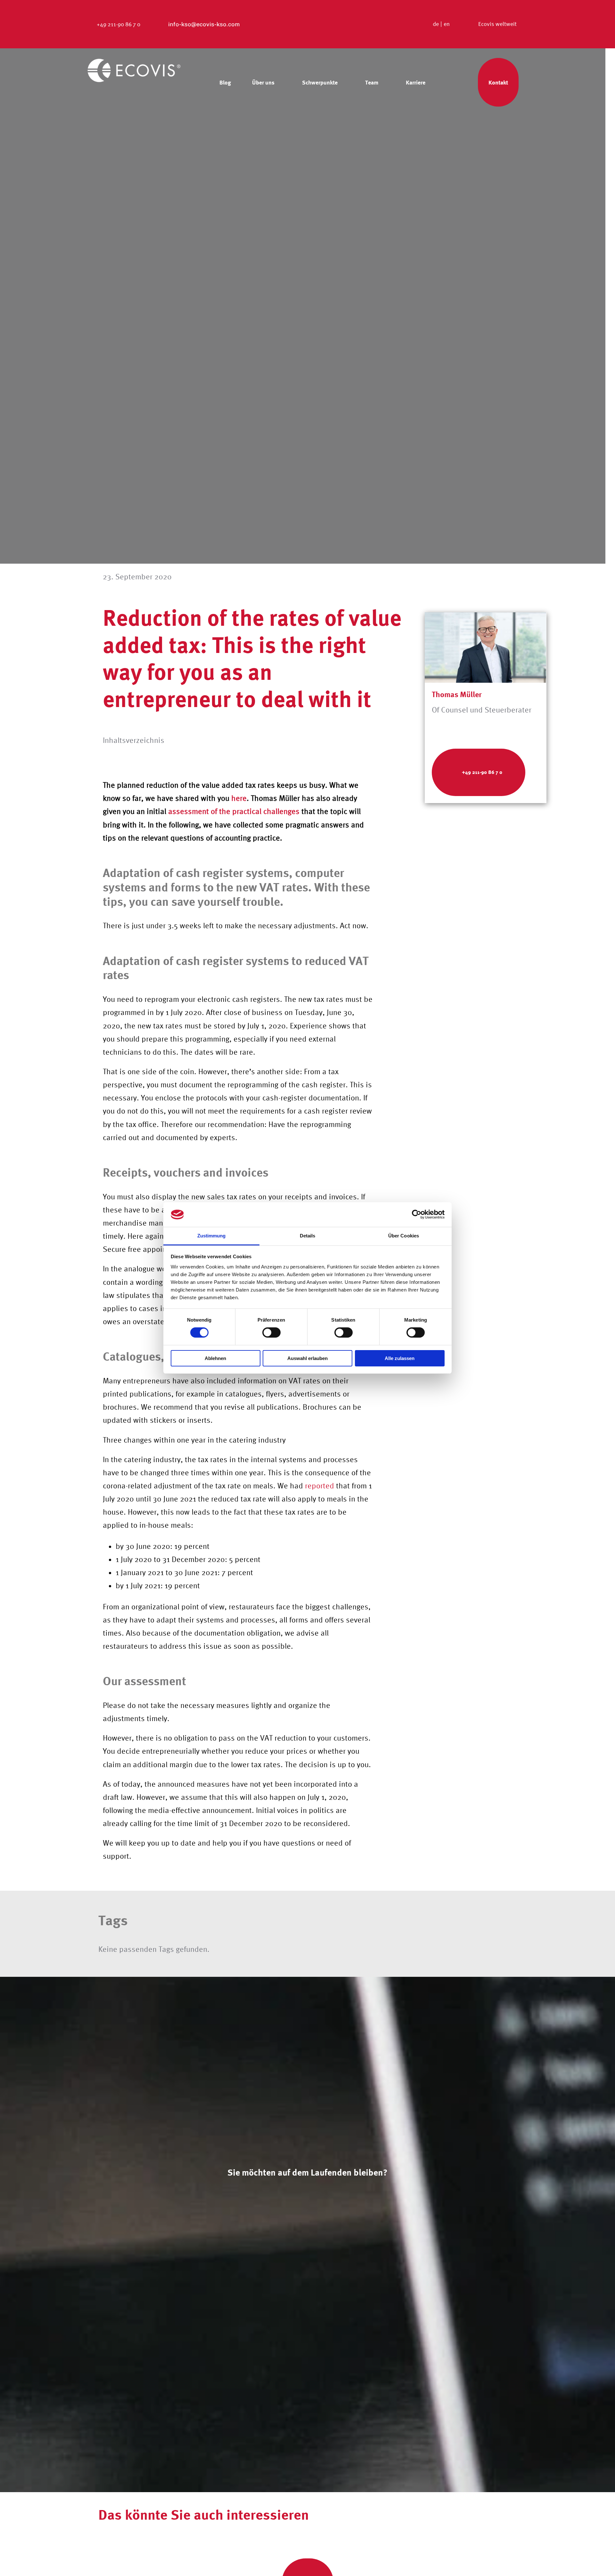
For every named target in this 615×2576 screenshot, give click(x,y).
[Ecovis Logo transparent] (134, 62)
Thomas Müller (457, 694)
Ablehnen (215, 1358)
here (239, 798)
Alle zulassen (400, 1358)
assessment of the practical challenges (234, 811)
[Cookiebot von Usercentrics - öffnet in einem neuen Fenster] (417, 1214)
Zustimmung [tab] (212, 1236)
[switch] (271, 1332)
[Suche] (455, 82)
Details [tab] (308, 1236)
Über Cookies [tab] (404, 1236)
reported (320, 1486)
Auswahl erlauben (307, 1358)
